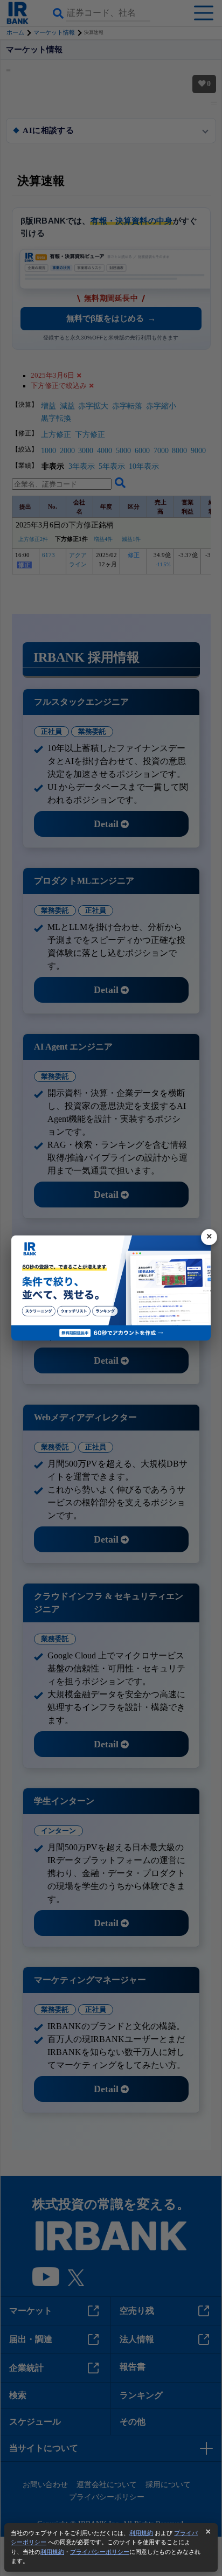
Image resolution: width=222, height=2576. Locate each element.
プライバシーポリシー (100, 2552)
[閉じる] (209, 1237)
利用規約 (141, 2533)
